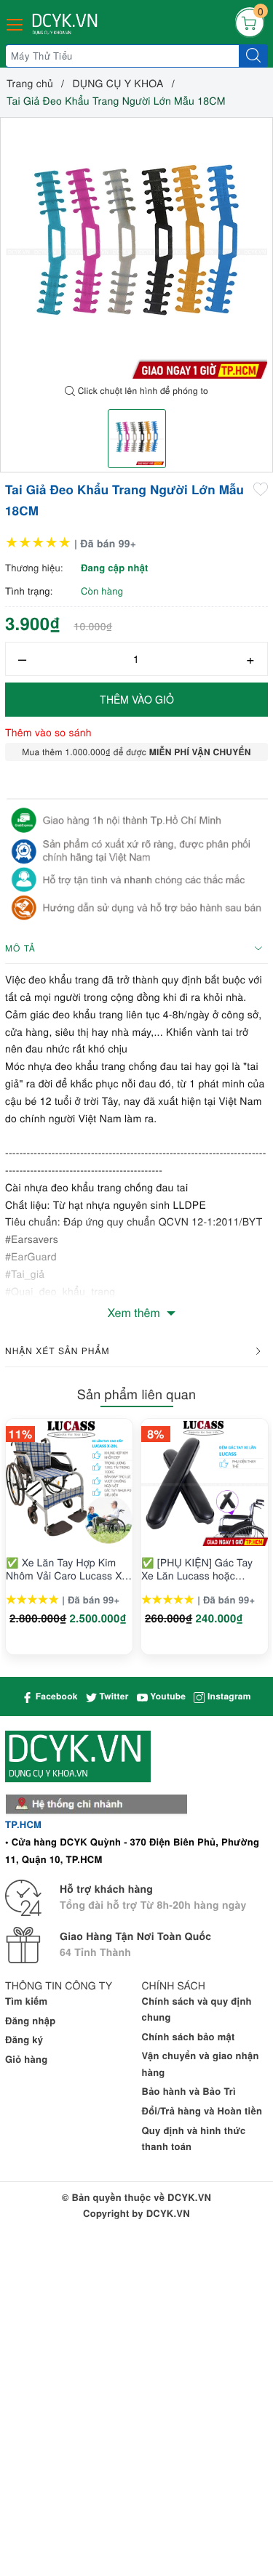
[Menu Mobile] (15, 23)
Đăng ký (24, 2039)
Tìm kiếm (26, 2001)
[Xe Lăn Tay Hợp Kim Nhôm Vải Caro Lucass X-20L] (69, 1483)
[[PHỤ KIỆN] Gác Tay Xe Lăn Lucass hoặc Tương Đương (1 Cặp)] (205, 1483)
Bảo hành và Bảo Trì (189, 2091)
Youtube (167, 1696)
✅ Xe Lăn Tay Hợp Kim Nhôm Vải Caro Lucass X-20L (66, 1569)
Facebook (55, 1696)
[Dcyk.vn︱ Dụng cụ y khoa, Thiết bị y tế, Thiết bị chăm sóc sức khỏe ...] (66, 24)
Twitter (113, 1696)
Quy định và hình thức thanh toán (194, 2138)
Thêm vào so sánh (48, 732)
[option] (136, 248)
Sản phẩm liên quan (136, 1394)
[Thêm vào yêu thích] (261, 488)
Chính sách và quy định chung (197, 2009)
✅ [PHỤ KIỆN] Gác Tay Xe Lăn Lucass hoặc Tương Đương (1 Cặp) (197, 1569)
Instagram (227, 1696)
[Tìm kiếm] (253, 56)
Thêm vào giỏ (137, 699)
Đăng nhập (30, 2020)
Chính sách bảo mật (189, 2036)
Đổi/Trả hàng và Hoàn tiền (202, 2110)
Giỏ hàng (26, 2059)
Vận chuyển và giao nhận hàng (201, 2063)
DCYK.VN (168, 2213)
